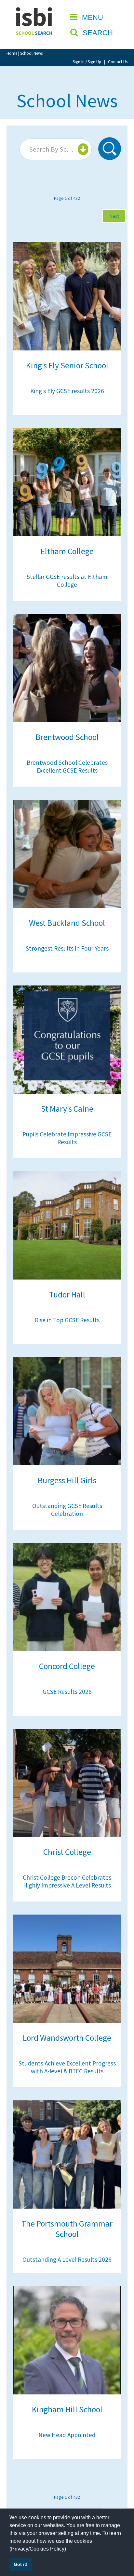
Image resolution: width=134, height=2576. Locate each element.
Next (114, 216)
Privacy (20, 2549)
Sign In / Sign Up (87, 62)
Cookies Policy (47, 2549)
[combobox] (56, 149)
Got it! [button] (21, 2564)
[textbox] (55, 149)
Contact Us (118, 62)
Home (12, 53)
